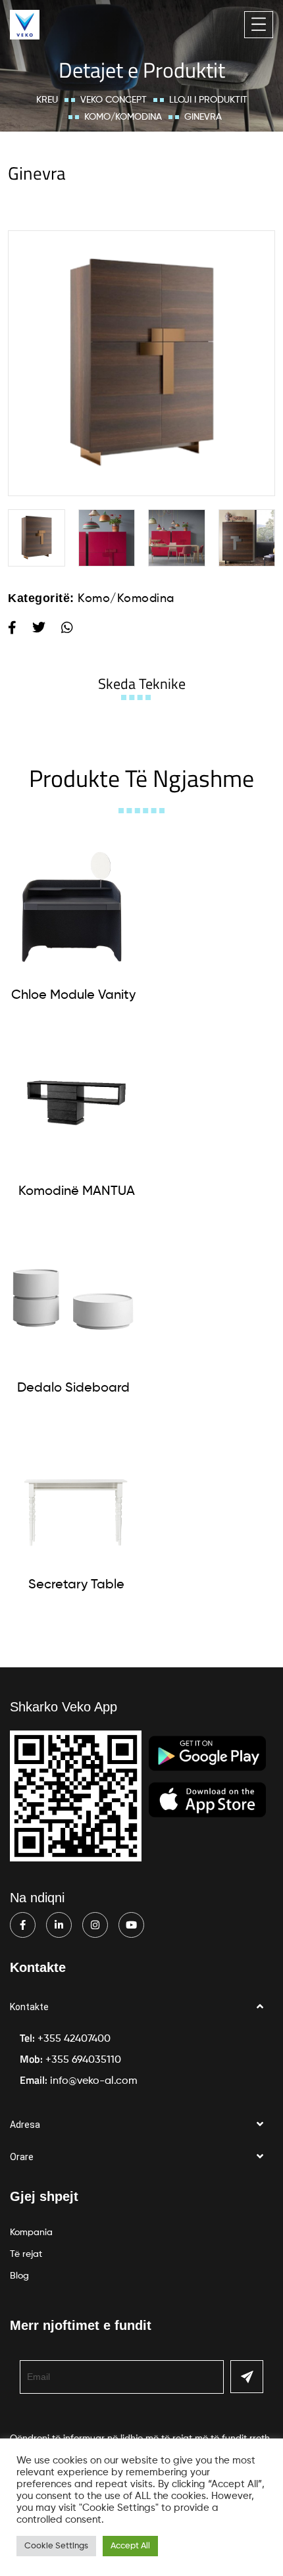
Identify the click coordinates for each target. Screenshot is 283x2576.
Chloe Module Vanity (73, 996)
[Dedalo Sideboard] (73, 1300)
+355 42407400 (74, 2039)
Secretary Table (76, 1585)
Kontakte (29, 2007)
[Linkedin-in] (59, 1925)
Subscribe (247, 2377)
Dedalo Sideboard (73, 1388)
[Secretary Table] (76, 1496)
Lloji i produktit (208, 100)
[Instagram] (95, 1925)
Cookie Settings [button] (56, 2546)
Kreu (47, 100)
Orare (22, 2157)
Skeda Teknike (142, 684)
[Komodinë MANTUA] (76, 1103)
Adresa (25, 2125)
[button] (141, 2007)
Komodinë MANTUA (77, 1192)
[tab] (142, 684)
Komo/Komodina (123, 117)
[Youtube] (131, 1925)
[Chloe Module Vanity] (73, 907)
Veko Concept (114, 100)
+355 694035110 (83, 2060)
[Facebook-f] (23, 1925)
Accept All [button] (130, 2546)
